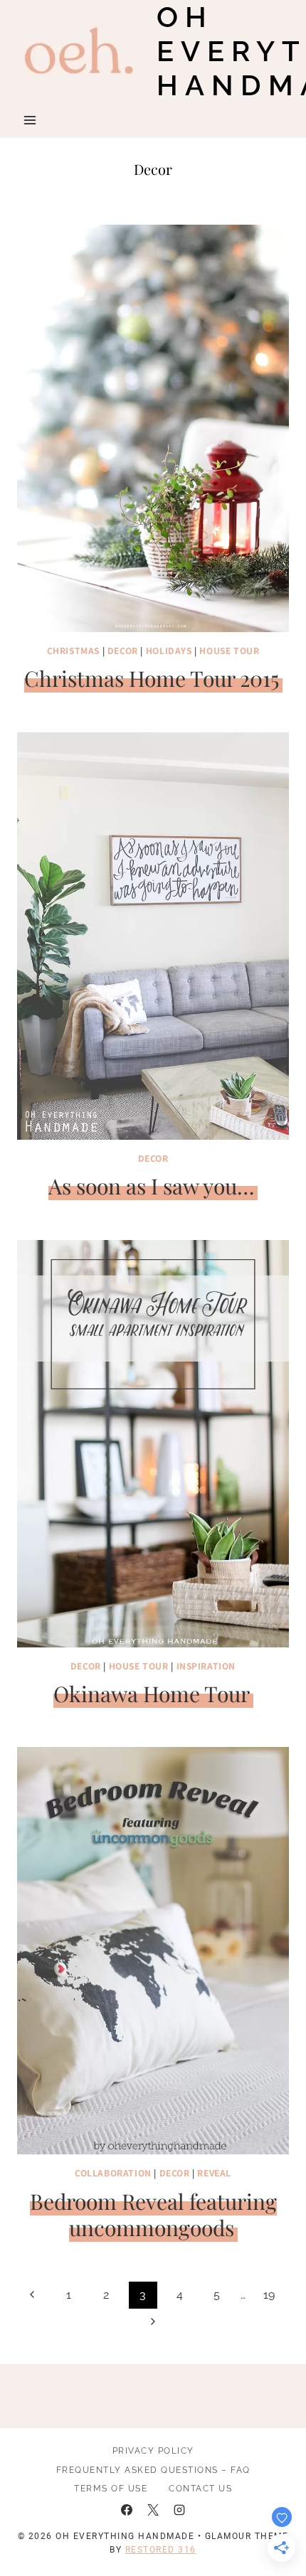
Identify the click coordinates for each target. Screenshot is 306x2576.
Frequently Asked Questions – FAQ (153, 2470)
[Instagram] (179, 2510)
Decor (123, 650)
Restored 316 (161, 2550)
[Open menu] (30, 120)
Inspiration (206, 1666)
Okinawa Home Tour (152, 1694)
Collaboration (113, 2173)
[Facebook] (127, 2510)
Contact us (200, 2489)
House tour (229, 650)
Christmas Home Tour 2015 (152, 678)
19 (269, 2295)
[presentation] (153, 428)
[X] (153, 2510)
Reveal (214, 2173)
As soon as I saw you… (151, 1186)
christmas (73, 650)
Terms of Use (111, 2489)
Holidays (169, 650)
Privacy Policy (153, 2451)
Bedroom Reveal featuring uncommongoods (153, 2215)
